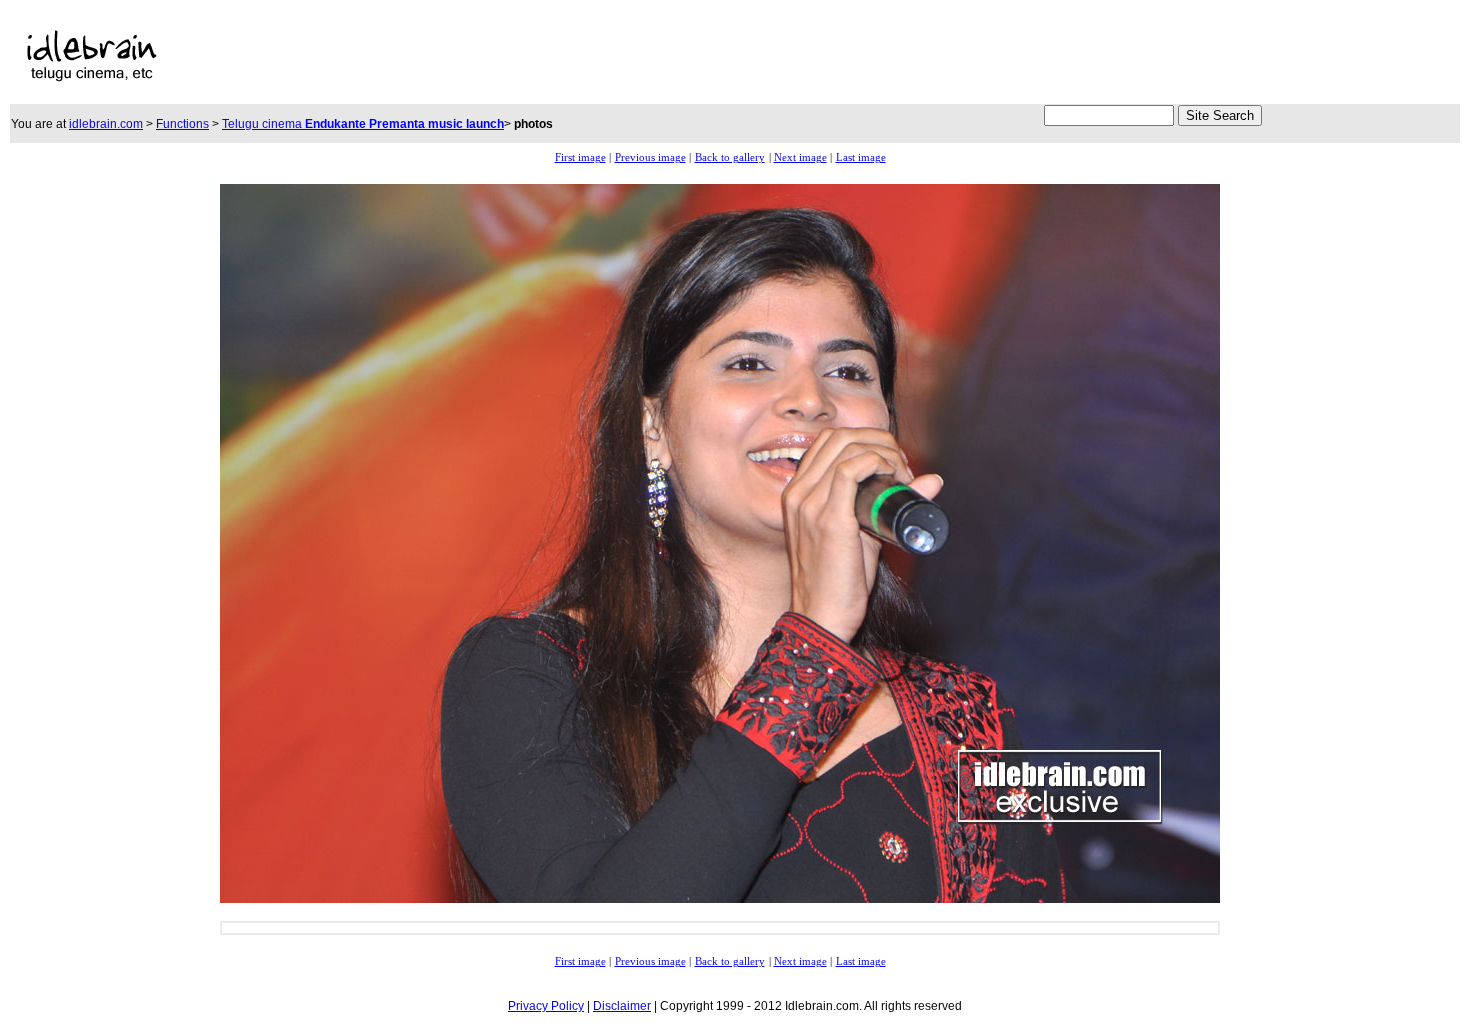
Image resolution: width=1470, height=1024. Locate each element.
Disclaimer (622, 1006)
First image (580, 157)
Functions (182, 124)
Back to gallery (730, 157)
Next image (800, 157)
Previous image (650, 157)
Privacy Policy (546, 1006)
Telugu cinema (363, 124)
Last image (861, 157)
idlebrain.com (106, 124)
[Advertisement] (640, 56)
